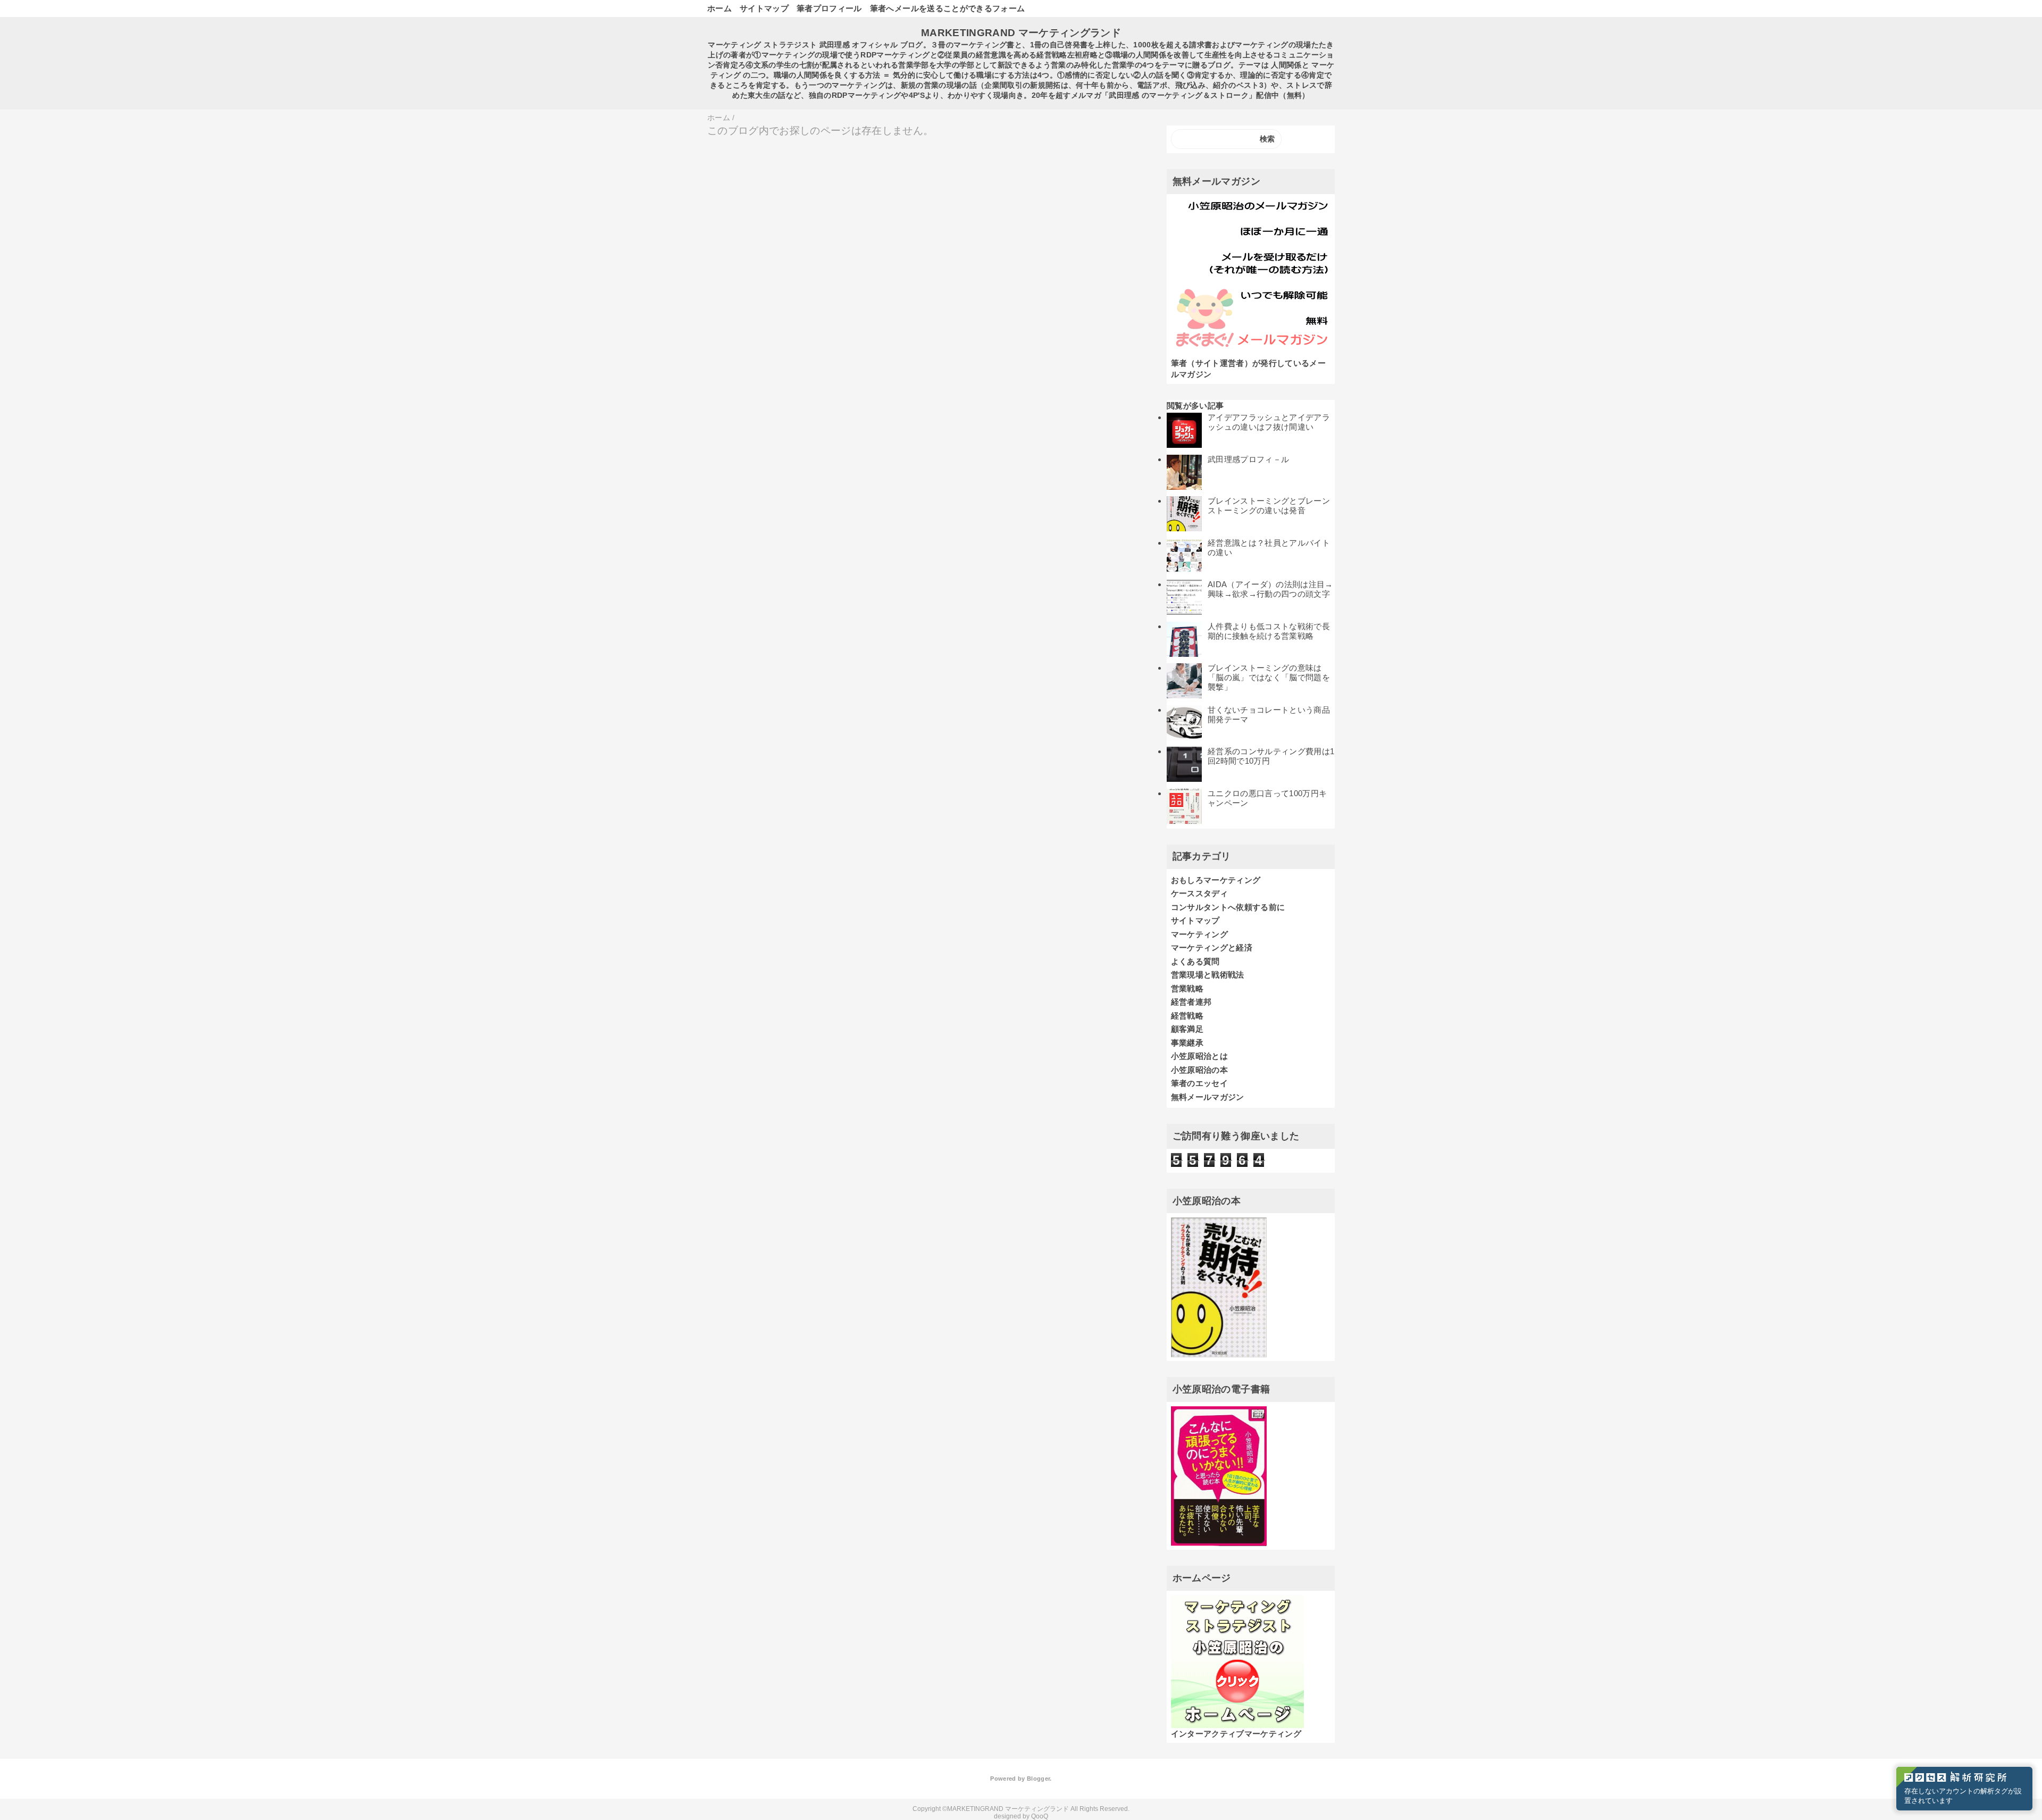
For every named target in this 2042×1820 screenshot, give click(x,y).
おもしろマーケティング (1216, 880)
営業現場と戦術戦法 (1208, 975)
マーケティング (1199, 934)
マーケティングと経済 (1212, 947)
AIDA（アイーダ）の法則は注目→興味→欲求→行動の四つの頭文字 (1270, 589)
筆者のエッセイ (1199, 1083)
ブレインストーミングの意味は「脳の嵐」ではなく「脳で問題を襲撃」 (1269, 677)
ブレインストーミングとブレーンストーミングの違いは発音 (1269, 506)
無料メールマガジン (1208, 1097)
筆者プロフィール (829, 8)
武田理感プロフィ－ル (1248, 459)
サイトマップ (764, 8)
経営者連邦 (1191, 1002)
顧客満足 (1187, 1029)
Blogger (1038, 1779)
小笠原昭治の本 (1199, 1070)
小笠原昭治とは (1199, 1056)
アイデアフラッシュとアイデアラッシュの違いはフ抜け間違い (1269, 422)
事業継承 (1187, 1043)
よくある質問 (1195, 961)
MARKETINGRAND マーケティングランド (1021, 33)
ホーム (719, 8)
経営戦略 (1187, 1016)
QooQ (1040, 1816)
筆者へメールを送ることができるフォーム (947, 8)
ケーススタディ (1199, 893)
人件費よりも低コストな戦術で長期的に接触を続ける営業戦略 (1269, 631)
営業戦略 (1187, 988)
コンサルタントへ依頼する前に (1228, 907)
